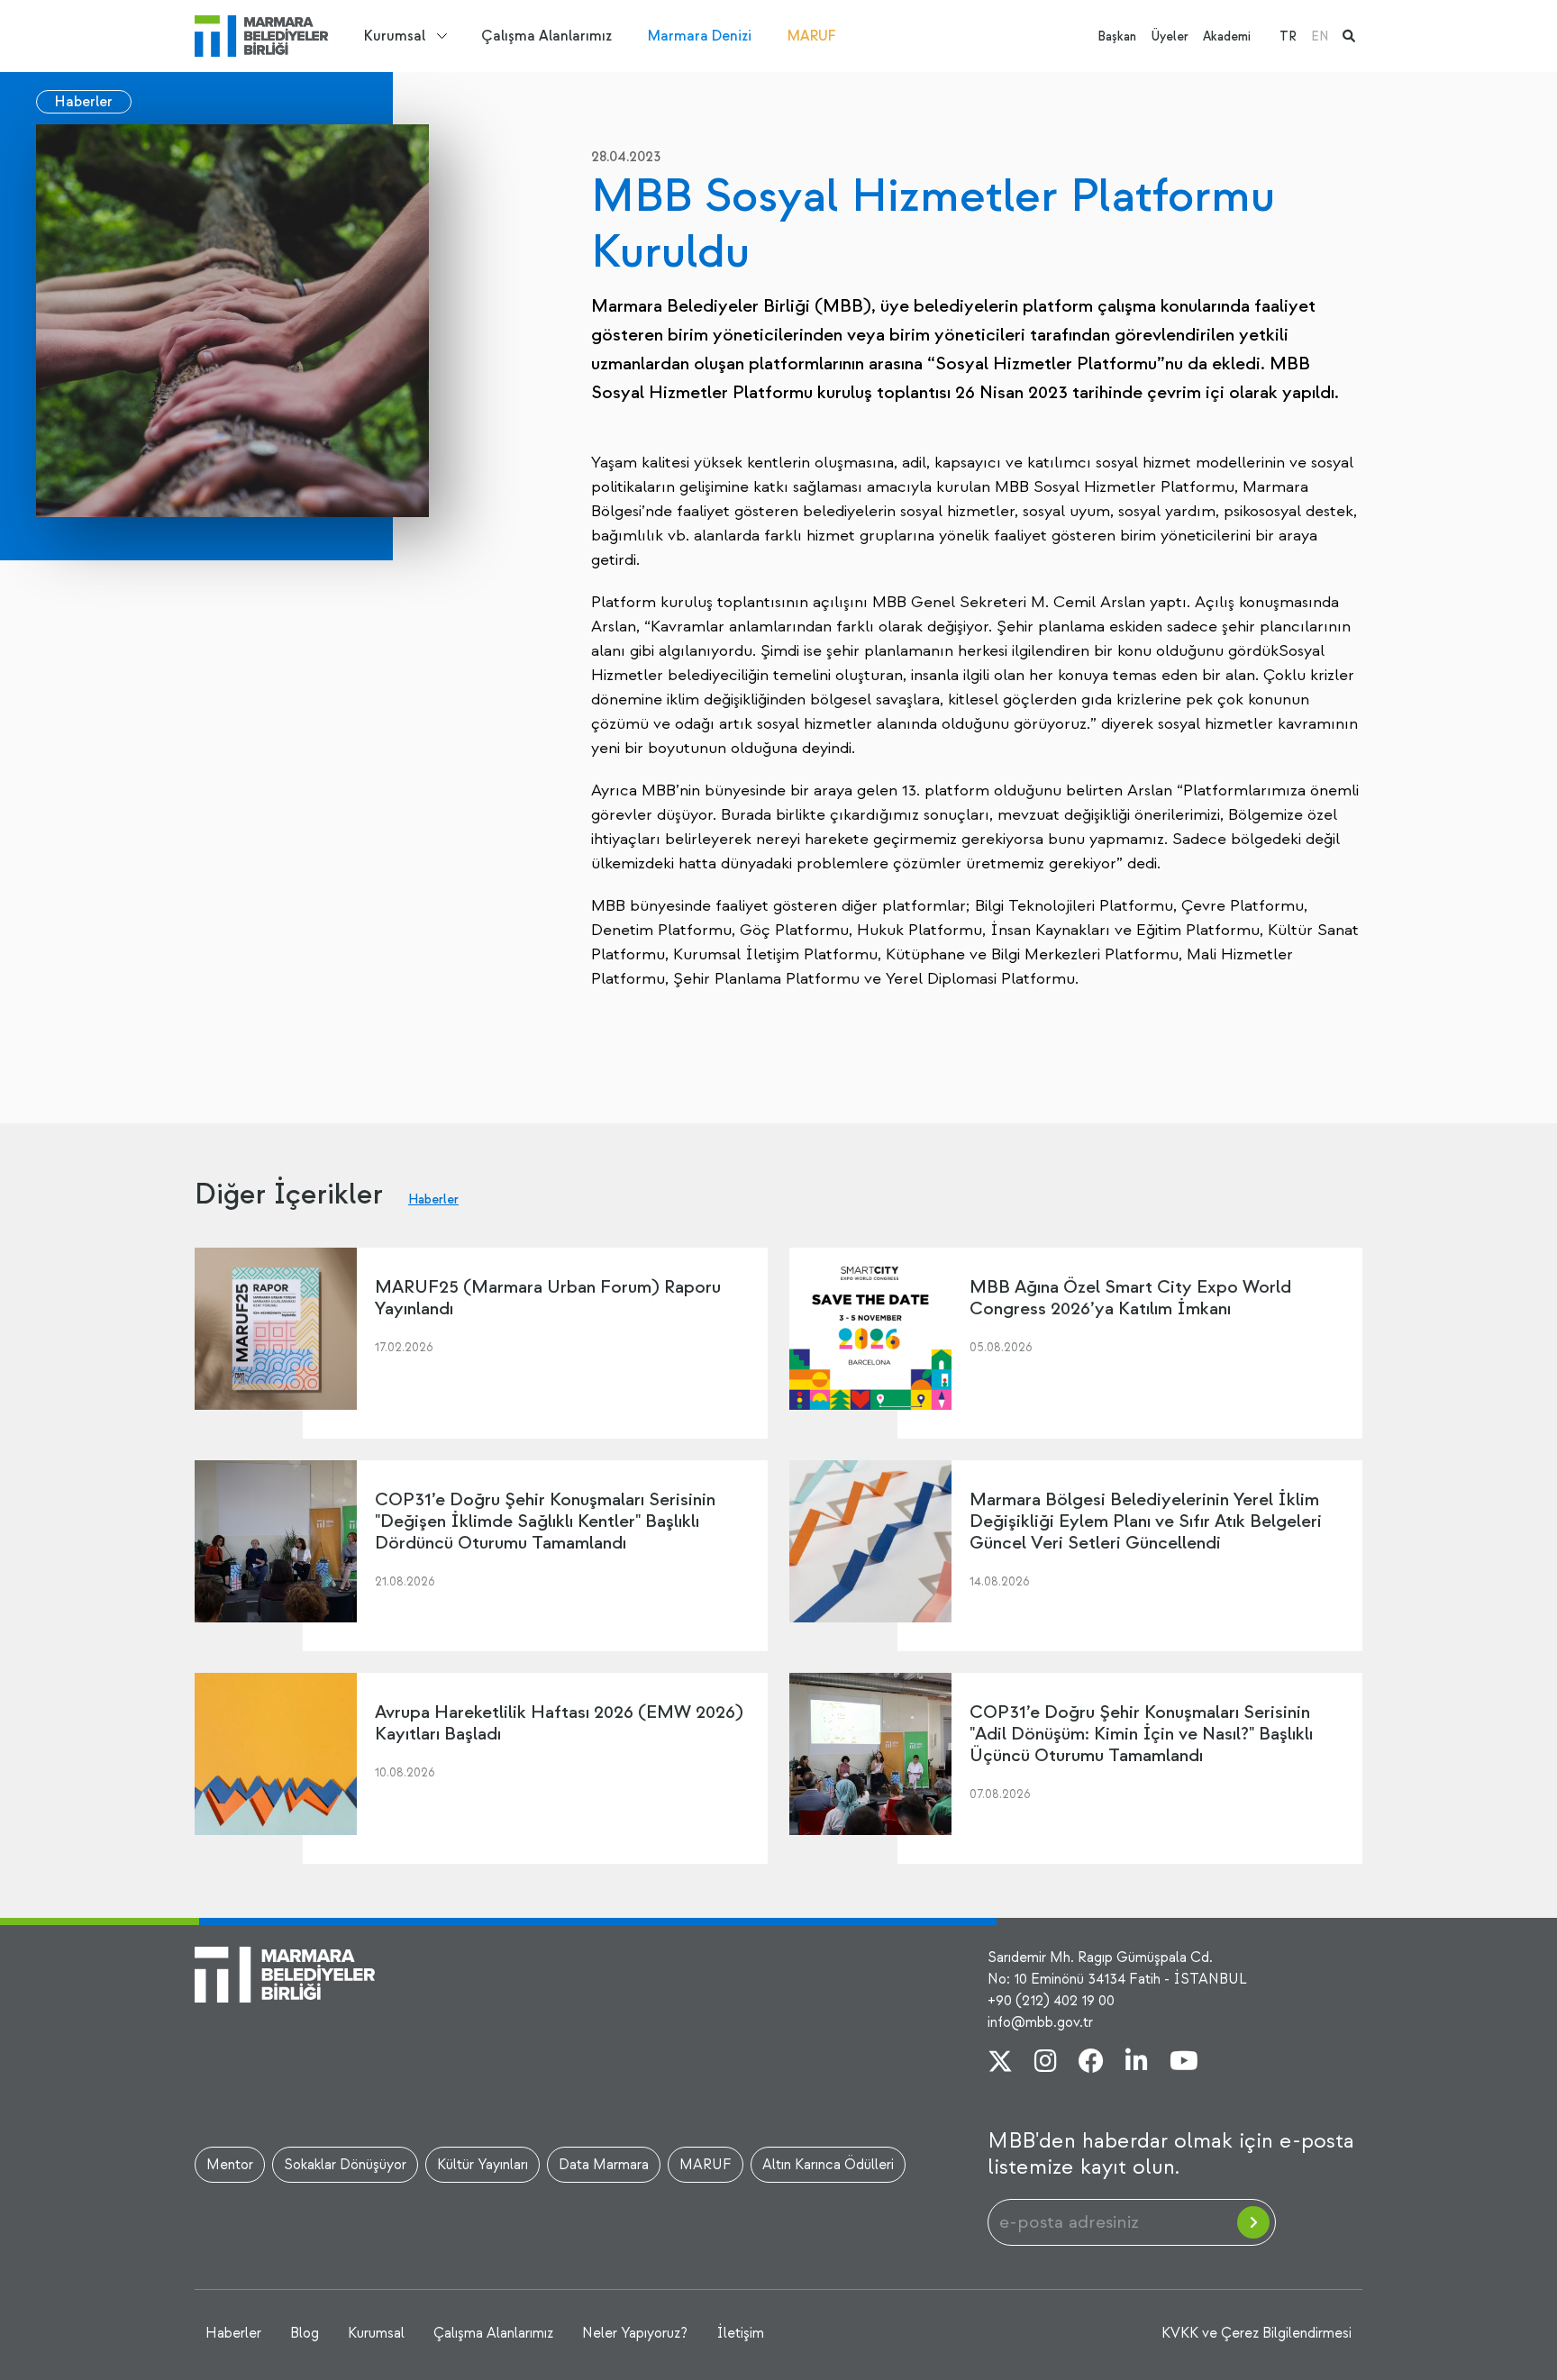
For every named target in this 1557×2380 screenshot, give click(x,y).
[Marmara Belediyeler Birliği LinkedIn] (1137, 2063)
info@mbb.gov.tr (1040, 2022)
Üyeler (1170, 36)
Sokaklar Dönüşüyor (345, 2165)
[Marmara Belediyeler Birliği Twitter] (1000, 2063)
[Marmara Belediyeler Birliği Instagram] (1046, 2063)
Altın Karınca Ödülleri (828, 2165)
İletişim (740, 2333)
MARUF (812, 36)
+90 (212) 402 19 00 (1051, 2001)
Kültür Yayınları (483, 2165)
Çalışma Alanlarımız (546, 36)
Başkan (1117, 36)
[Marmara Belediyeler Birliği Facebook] (1091, 2063)
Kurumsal (395, 36)
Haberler (84, 102)
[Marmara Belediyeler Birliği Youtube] (1184, 2063)
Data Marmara (604, 2165)
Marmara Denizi (700, 36)
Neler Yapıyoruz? (635, 2333)
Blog (305, 2333)
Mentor (230, 2165)
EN (1320, 36)
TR (1288, 36)
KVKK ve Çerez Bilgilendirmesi (1257, 2333)
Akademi (1227, 36)
